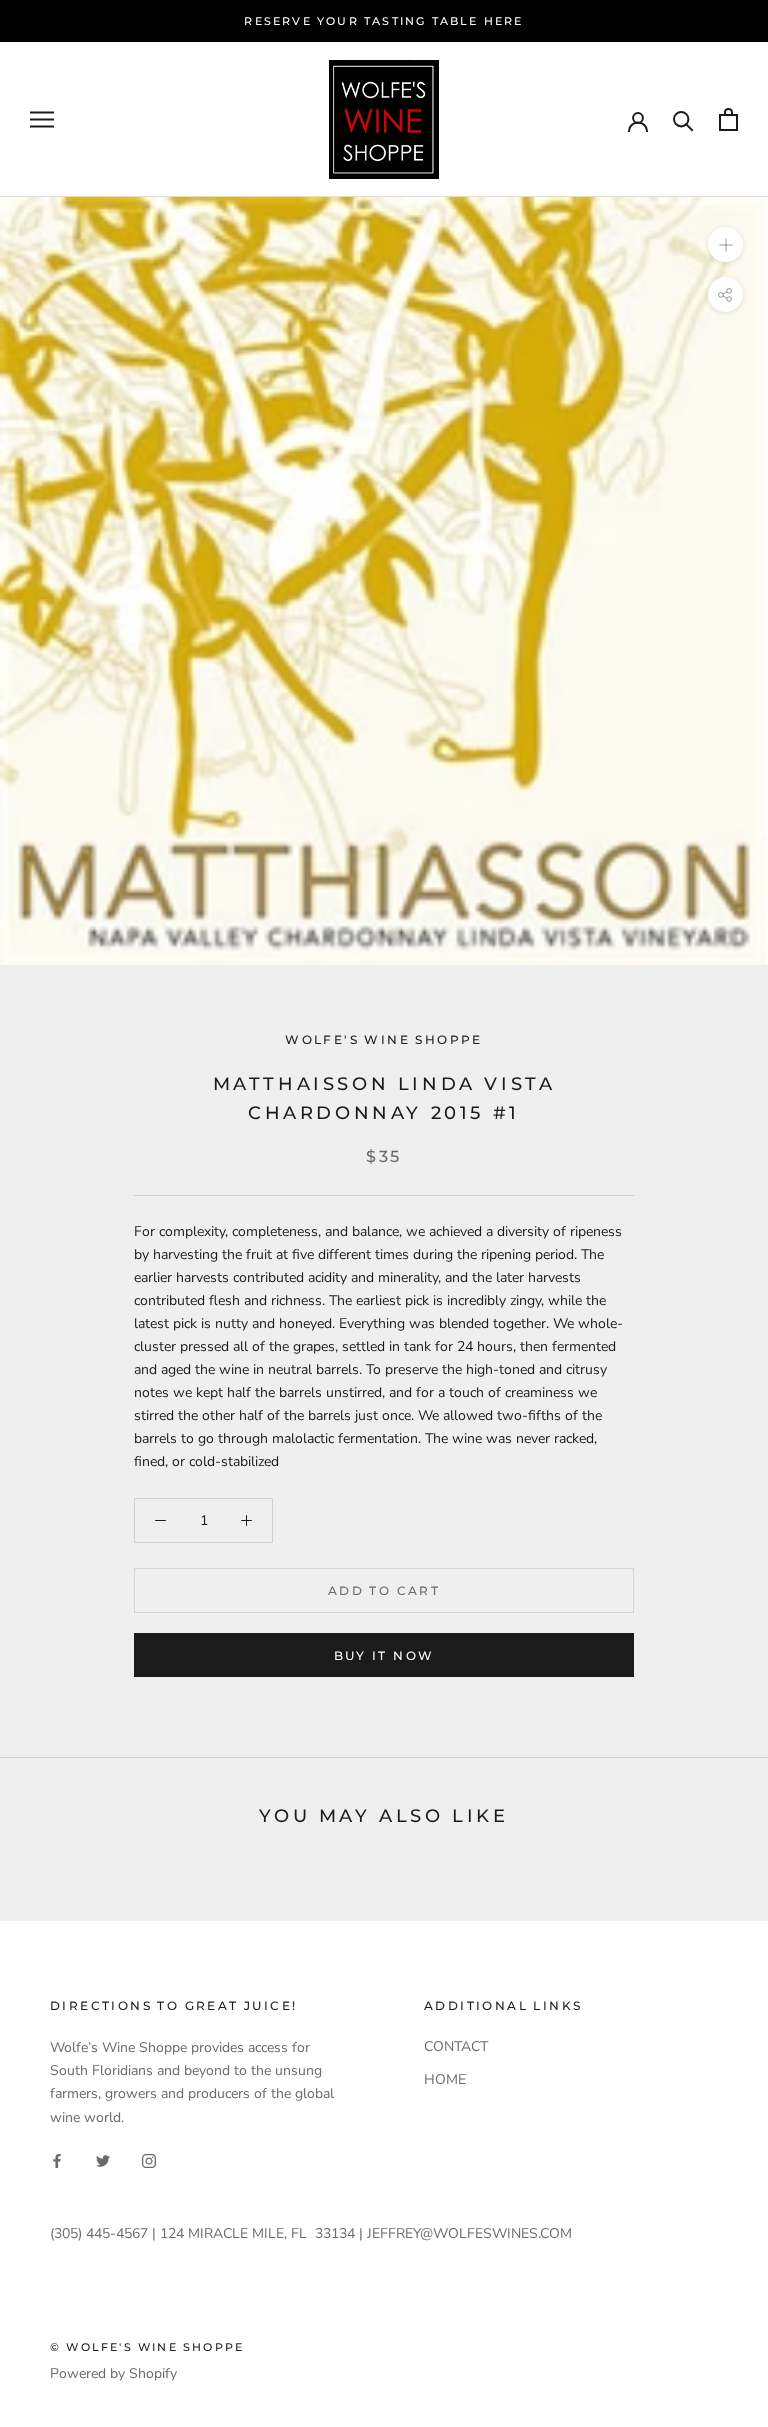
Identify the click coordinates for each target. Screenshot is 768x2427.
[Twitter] (103, 2160)
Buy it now (384, 1655)
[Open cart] (728, 119)
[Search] (683, 119)
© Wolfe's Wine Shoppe (147, 2347)
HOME (445, 2079)
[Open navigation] (42, 119)
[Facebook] (57, 2160)
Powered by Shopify (113, 2373)
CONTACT (456, 2046)
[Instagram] (149, 2160)
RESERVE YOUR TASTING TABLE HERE (383, 21)
